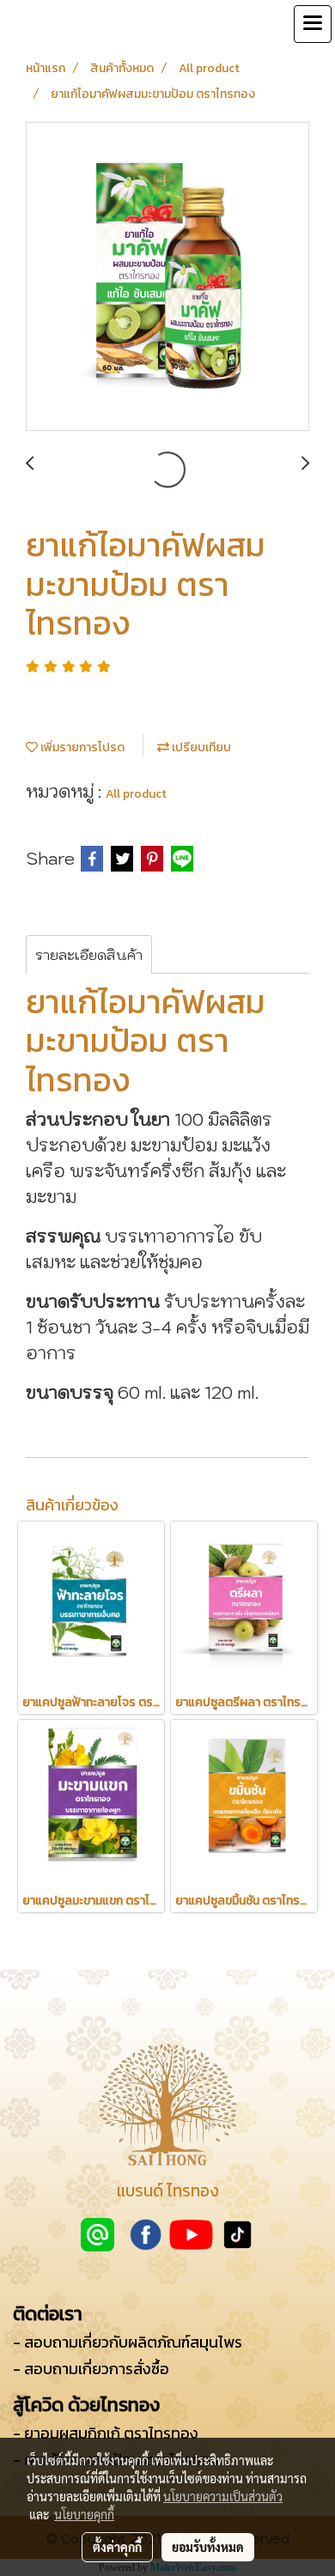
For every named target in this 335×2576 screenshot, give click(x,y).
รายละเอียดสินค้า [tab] (89, 955)
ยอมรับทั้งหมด (208, 2547)
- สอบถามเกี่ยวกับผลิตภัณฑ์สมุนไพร (128, 2342)
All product (136, 794)
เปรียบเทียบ (200, 747)
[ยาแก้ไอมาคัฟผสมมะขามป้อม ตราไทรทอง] (167, 277)
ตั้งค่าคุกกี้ (117, 2547)
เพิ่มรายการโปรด (81, 747)
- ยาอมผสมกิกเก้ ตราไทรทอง (106, 2433)
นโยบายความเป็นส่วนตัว (223, 2496)
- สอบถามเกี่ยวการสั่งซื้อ (91, 2369)
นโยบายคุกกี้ (84, 2514)
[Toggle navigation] (313, 24)
